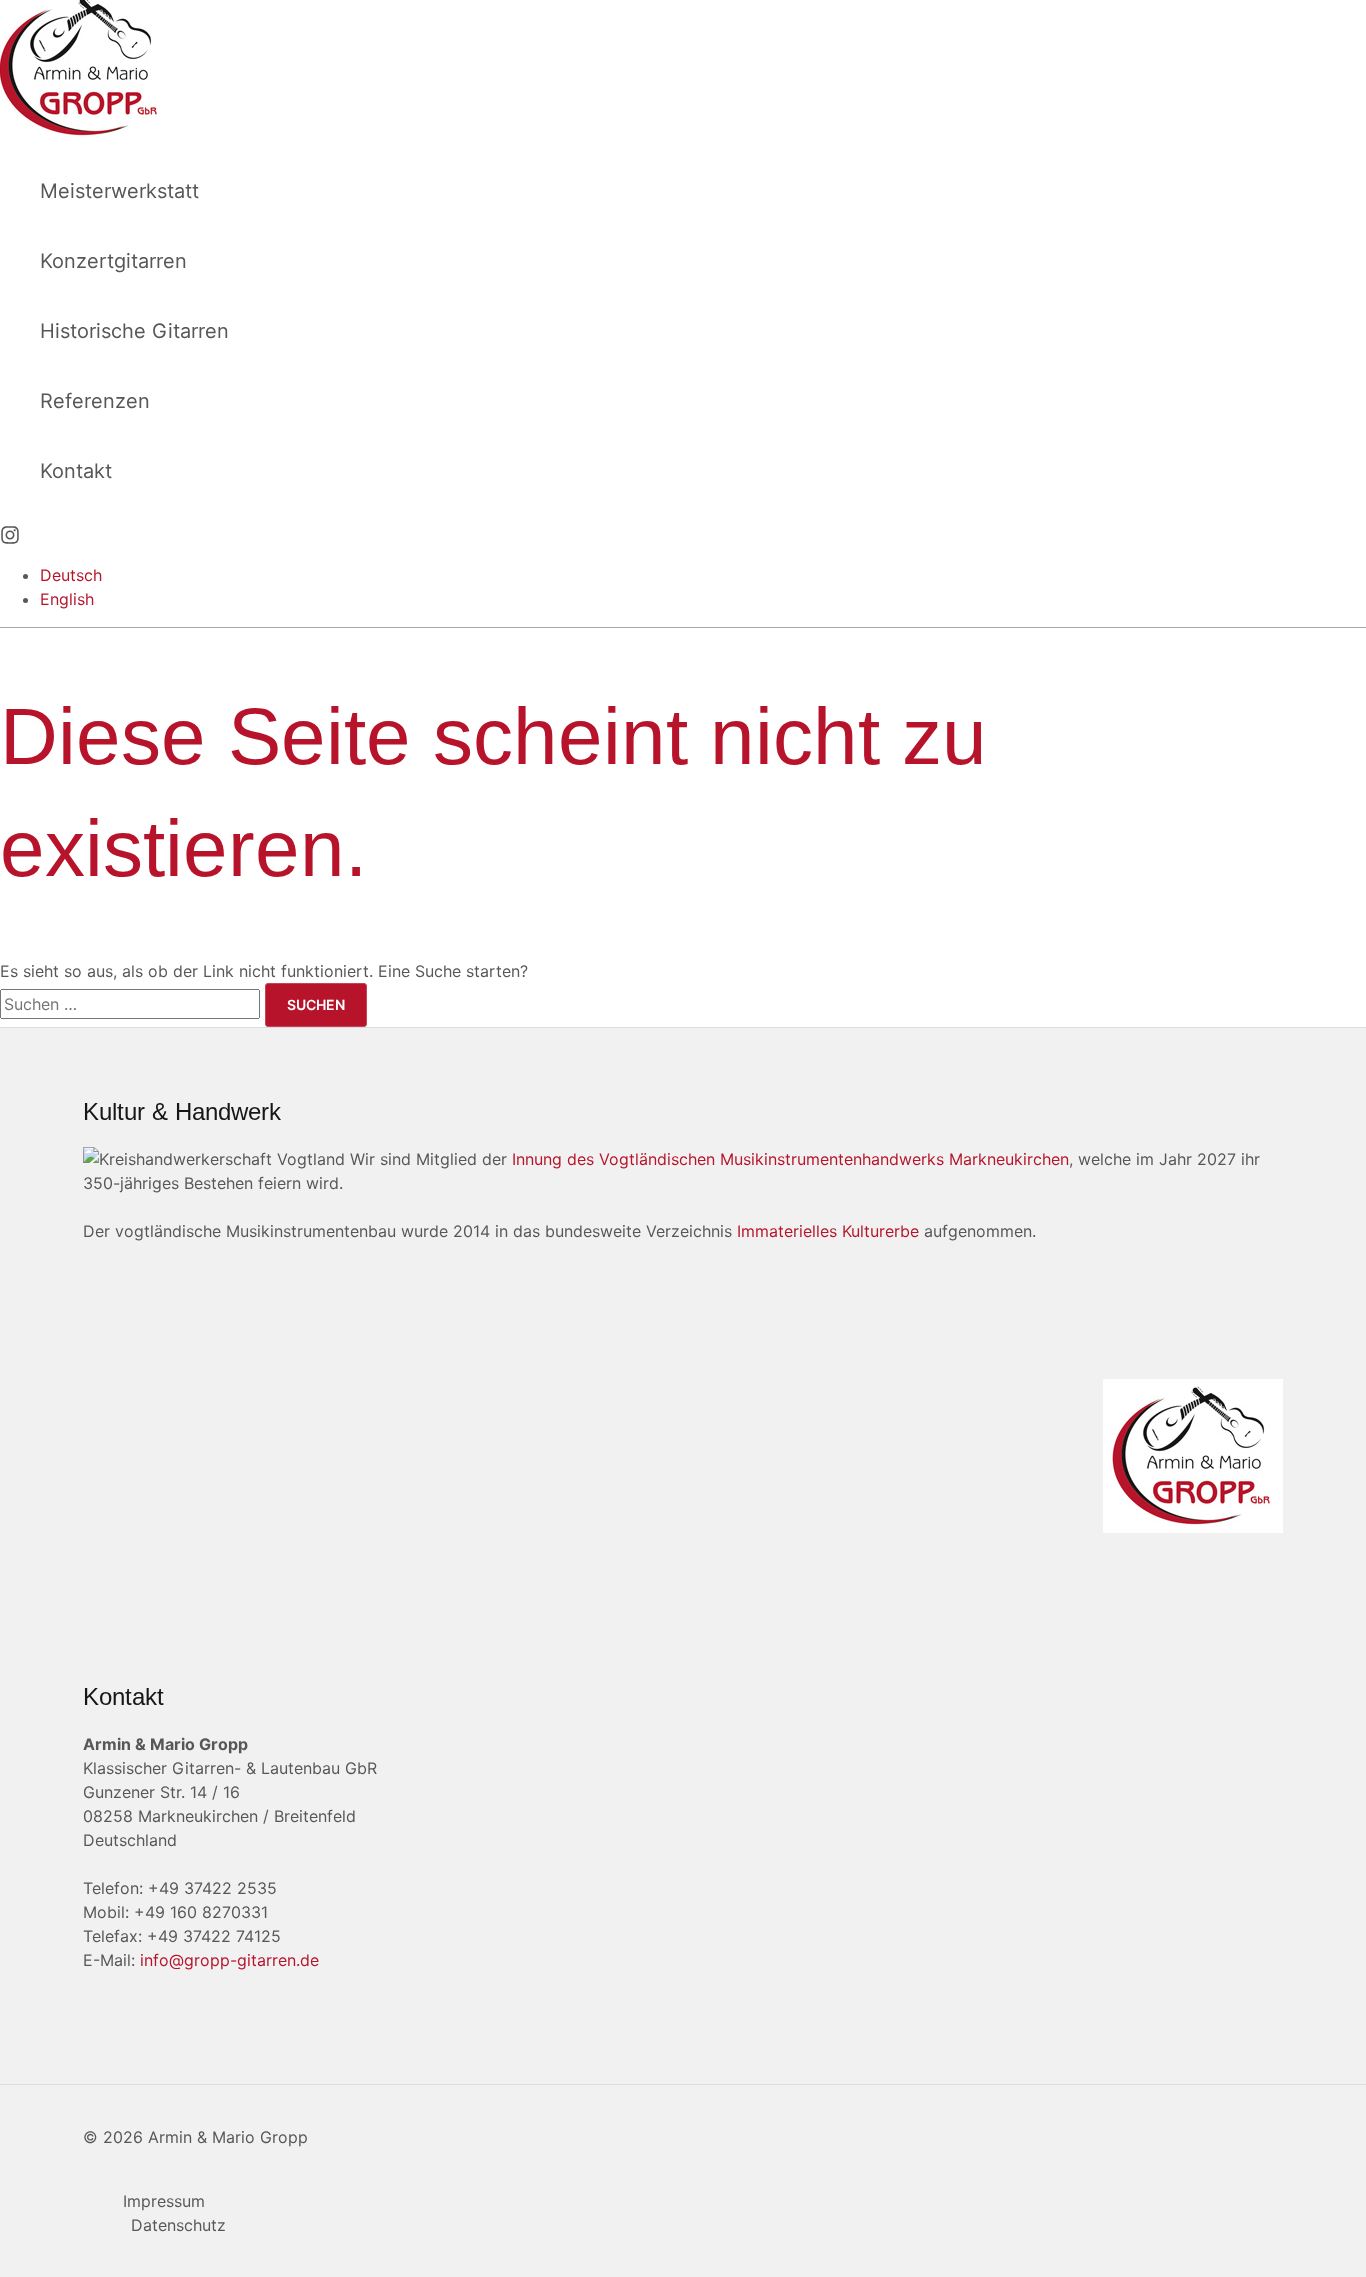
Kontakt (76, 471)
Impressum (164, 2201)
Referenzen (95, 401)
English (67, 599)
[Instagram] (10, 539)
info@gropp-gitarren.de (229, 1960)
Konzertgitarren (113, 261)
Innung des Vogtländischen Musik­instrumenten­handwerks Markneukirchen (790, 1159)
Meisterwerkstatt (119, 191)
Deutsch (71, 575)
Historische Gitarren (134, 331)
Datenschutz (178, 2225)
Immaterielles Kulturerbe (828, 1231)
